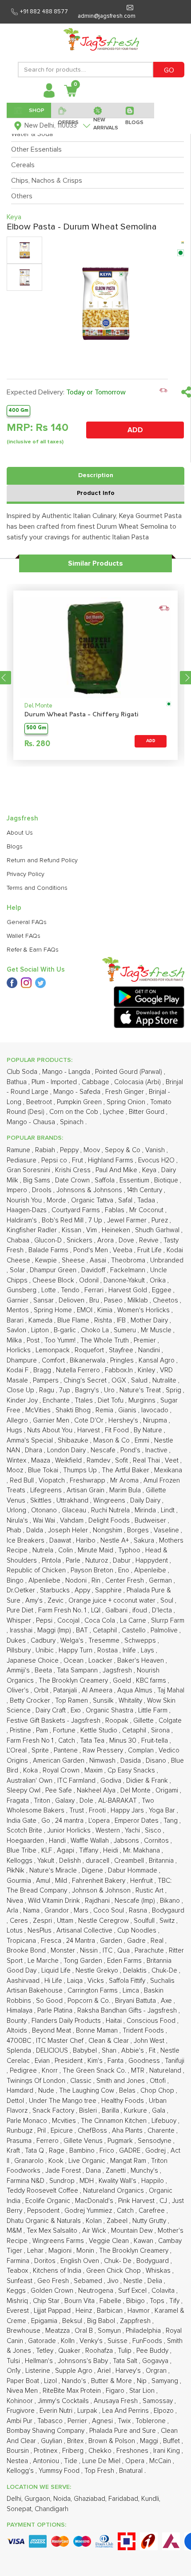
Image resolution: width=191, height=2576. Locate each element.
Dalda (36, 1530)
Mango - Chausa (32, 1122)
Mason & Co (112, 1441)
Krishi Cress (74, 1170)
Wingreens (110, 1501)
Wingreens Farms (59, 2241)
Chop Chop (158, 2091)
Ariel (105, 2371)
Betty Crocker (31, 1701)
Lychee (114, 1112)
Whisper (20, 1621)
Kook (57, 2161)
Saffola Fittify (128, 1981)
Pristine (21, 1730)
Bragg (43, 1370)
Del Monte (38, 706)
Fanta (116, 2061)
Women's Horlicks (144, 1310)
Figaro (116, 2391)
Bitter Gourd (147, 1112)
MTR (139, 2071)
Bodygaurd (168, 1911)
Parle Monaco (28, 2121)
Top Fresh (100, 2471)
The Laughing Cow (88, 2091)
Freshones (133, 2451)
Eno (125, 1570)
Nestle (134, 2281)
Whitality (131, 1701)
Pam (43, 1730)
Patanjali (66, 1690)
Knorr (51, 2071)
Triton (43, 1801)
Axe (167, 2001)
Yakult (47, 1861)
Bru (95, 1300)
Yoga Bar (163, 1810)
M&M (15, 2231)
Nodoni (77, 1581)
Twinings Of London (37, 2081)
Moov (93, 1150)
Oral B (85, 2331)
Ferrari (95, 1290)
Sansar (44, 1300)
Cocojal (69, 1621)
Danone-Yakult (125, 1280)
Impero (18, 1190)
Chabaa (19, 1240)
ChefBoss (93, 2131)
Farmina (19, 2261)
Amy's (35, 1601)
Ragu (48, 1390)
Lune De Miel (102, 2461)
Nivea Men (23, 2391)
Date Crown (73, 1180)
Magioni (61, 2251)
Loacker (101, 1661)
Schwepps (141, 1641)
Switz (168, 1921)
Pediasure (22, 1160)
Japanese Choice (34, 1661)
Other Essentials (36, 149)
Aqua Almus (136, 1690)
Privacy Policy (26, 874)
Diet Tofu (111, 1401)
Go (47, 1821)
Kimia (106, 1310)
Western (109, 1831)
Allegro (18, 1421)
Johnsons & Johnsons (90, 1190)
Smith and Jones (121, 2081)
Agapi (66, 1851)
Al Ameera (98, 1690)
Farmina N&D (26, 2181)
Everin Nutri (57, 2411)
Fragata (19, 1801)
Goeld (123, 1681)
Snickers (80, 1240)
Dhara (34, 1450)
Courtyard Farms (77, 1210)
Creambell (130, 1861)
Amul (44, 1881)
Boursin (19, 2451)
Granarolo (30, 2161)
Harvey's (129, 2371)
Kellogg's (21, 2471)
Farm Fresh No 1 (31, 1741)
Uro (110, 1390)
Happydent (153, 1561)
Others (22, 196)
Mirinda (146, 1510)
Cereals (23, 165)
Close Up (21, 1390)
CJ (164, 2201)
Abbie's (133, 2051)
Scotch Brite (25, 1831)
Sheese (74, 1260)
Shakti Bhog (74, 1410)
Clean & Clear (109, 2041)
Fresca (52, 1941)
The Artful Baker (126, 1470)
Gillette (144, 1721)
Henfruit (142, 1881)
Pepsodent (44, 2211)
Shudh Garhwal (158, 1230)
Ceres (20, 1921)
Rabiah (46, 1150)
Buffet (172, 2441)
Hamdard (21, 2091)
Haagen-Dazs (28, 1210)
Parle (74, 1561)
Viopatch (53, 1481)
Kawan (144, 2241)
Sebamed (89, 2281)
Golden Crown (53, 2291)
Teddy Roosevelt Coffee (43, 2191)
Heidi (111, 1851)
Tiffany (90, 1851)
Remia (105, 1410)
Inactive (157, 1450)
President (70, 2061)
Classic (82, 2081)
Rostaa (108, 1650)
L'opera (100, 1821)
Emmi (143, 1441)
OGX (120, 1380)
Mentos (19, 1310)
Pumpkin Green (80, 1102)
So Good (50, 2001)
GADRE (131, 2151)
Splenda (20, 2051)
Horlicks (20, 1350)
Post (34, 1340)
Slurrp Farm (168, 1621)
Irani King (167, 2451)
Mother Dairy (150, 1320)
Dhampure (23, 1360)
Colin (66, 1550)
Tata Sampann (78, 1670)
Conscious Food (152, 2021)
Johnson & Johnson (102, 1891)
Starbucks (56, 1590)
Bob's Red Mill (64, 1220)
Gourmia (20, 1881)
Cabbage (96, 1082)
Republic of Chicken (37, 1570)
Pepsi (45, 1621)
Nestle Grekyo (98, 1971)
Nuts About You (51, 1430)
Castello (135, 1630)
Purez (161, 1220)
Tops (158, 2301)
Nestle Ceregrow (104, 1921)
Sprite (41, 1750)
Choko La (96, 1330)
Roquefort (90, 1350)
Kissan (72, 1230)
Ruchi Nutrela (111, 1510)
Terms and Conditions (37, 888)
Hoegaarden (26, 1841)
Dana (94, 2171)
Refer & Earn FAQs (33, 950)
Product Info (96, 493)
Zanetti (117, 2171)
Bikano (171, 1901)
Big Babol (102, 2321)
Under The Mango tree (64, 2101)
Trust (78, 1810)
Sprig (174, 1390)
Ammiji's (19, 1670)
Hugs (15, 1430)
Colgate (170, 1721)
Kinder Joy (23, 1401)
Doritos (46, 2261)
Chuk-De (165, 1971)
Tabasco (51, 2421)
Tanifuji (175, 2061)
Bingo (16, 1581)
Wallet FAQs (24, 936)
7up (66, 1390)
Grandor (58, 1911)
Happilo (153, 2181)
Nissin (90, 1951)
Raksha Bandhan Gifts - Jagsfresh (128, 2011)
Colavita (164, 2291)
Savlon (17, 1330)
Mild (62, 1881)
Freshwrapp (88, 1481)
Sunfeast (20, 2281)
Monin (86, 2251)
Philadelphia (144, 2331)
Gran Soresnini (29, 1170)
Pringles (123, 1360)
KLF (48, 1851)
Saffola (105, 1180)
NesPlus (40, 1931)
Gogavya (156, 2361)
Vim (92, 1230)
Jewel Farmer (128, 1220)
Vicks (97, 1981)
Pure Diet (21, 1610)
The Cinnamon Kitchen (115, 2121)
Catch (68, 1741)
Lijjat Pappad (53, 2311)
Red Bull (23, 1481)
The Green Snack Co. (95, 2071)
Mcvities (65, 2121)
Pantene (67, 1750)
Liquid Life (57, 1971)
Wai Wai (45, 1521)
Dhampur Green (54, 1270)
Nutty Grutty (150, 2221)
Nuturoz (97, 1561)
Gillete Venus (84, 2141)
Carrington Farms (94, 1991)
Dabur (123, 1561)
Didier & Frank (148, 1781)
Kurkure (136, 2111)
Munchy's (145, 2171)
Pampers (47, 1380)
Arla (13, 1911)
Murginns (143, 1401)
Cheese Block (54, 1280)
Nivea (16, 1901)
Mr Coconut (147, 1210)
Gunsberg (22, 1290)
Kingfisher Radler (33, 1230)
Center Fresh (125, 1581)
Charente (162, 2131)
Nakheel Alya (97, 1790)
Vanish (156, 1150)
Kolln (69, 2341)
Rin (97, 1581)
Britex (76, 2441)
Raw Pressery (104, 1750)
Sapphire (109, 1590)
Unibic (46, 1650)
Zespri (43, 1921)
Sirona (161, 1730)
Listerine (39, 2371)
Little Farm (154, 1710)
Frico (108, 2151)
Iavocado (156, 1410)
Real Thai (147, 1461)
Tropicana (22, 1941)
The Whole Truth (105, 1340)
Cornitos (157, 1841)
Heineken (117, 1230)
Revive (150, 1240)
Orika (159, 1280)
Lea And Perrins (126, 2411)
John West (150, 2041)
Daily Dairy (146, 1501)
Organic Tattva (93, 1200)
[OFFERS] (69, 110)
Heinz (85, 2311)
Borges (139, 1530)
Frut (78, 1160)
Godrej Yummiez (89, 2211)
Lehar (36, 2251)
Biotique (167, 1180)
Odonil (90, 1280)
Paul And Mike (117, 1170)
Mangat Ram (129, 2161)
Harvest (90, 1430)
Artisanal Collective (85, 1931)
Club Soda (23, 1072)
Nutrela (44, 1550)
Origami (168, 1790)
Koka (31, 1770)
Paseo (114, 1300)
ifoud (141, 1610)
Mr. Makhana (142, 1851)
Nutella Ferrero (79, 1370)
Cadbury (44, 1641)
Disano (157, 1761)
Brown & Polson (113, 2441)
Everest (19, 2311)
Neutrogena (97, 2291)
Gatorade (43, 2341)
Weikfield (69, 1461)
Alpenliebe (45, 1581)
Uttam (66, 1921)
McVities (39, 1410)
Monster (64, 1951)
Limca (132, 1991)
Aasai (99, 1260)
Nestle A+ (115, 1541)
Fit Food (118, 1430)
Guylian (52, 2441)
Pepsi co (55, 1160)
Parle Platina (56, 2011)
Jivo (114, 2281)
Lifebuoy (165, 2121)
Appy (83, 1590)
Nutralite (165, 1380)
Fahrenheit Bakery (99, 1881)
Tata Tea (93, 1741)
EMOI (86, 1310)
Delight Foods (110, 1521)
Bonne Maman (98, 2031)
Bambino (83, 2151)
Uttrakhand (73, 1501)
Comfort (54, 1360)
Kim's (96, 2061)
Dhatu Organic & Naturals (45, 2221)
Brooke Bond (27, 1951)
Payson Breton (93, 1570)
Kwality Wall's (118, 2181)
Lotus (16, 1931)
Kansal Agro (157, 1360)
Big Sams (38, 1180)
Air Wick (95, 2231)
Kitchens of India (58, 2271)
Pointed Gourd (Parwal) (129, 1072)
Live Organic (88, 2161)
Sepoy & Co (123, 1150)
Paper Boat (24, 2381)
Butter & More (112, 2381)
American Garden (60, 1761)
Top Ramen (72, 1701)
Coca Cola (101, 1621)
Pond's (131, 1450)
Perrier (78, 2421)
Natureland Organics (114, 2191)
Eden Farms (125, 1961)
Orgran (157, 2371)
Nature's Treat (141, 1390)
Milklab (139, 1300)
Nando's (75, 2381)
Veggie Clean (110, 2241)
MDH (88, 2181)
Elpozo (165, 2411)
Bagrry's (88, 1390)
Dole (87, 1801)
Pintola (52, 1561)
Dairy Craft (52, 1710)
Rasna (139, 1911)
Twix (125, 2421)
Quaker (70, 2351)
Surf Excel (133, 2291)
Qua (124, 1951)
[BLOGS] (136, 110)
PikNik (16, 1871)
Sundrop (63, 2181)
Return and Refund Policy (42, 860)
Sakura (145, 1541)
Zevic (56, 1601)
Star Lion (143, 2391)
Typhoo (130, 1550)
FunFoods (148, 2341)
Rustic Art (150, 1891)
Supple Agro (75, 2371)
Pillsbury (20, 1650)
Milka (15, 1340)
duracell (98, 1861)
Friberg (74, 2451)
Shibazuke (74, 1441)
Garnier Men (52, 1421)
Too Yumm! (61, 1340)
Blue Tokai (44, 1470)
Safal (126, 1200)
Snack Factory (54, 2111)
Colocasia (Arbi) (138, 1082)
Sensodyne (155, 2141)
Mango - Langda (67, 1072)
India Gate (22, 1821)
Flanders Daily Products (67, 2021)
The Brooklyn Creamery (74, 1681)
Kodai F (18, 1370)
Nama (32, 1911)
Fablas (115, 1210)
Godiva (112, 1781)
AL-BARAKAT (118, 1801)
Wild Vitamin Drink (55, 1901)
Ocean (74, 1661)
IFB (122, 1320)
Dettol (16, 2101)
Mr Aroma (125, 1481)
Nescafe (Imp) (136, 1901)
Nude (47, 2091)
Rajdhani (98, 1901)
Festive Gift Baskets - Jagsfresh (54, 1721)
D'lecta (163, 1610)
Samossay (159, 2401)
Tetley (46, 2351)
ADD (135, 430)
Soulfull (145, 1921)
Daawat (61, 1541)
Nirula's (18, 1521)
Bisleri (89, 2111)
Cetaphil (106, 1630)
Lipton (41, 1330)
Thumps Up (81, 1470)
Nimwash (103, 1761)
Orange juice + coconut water (113, 1601)
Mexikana (168, 1470)
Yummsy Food (60, 2471)
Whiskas (159, 2271)
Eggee (163, 1290)
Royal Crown (62, 1770)
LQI (97, 1610)
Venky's (92, 2341)
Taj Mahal (171, 1690)
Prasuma (20, 2141)
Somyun (110, 2331)
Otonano (45, 1510)
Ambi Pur (20, 2421)
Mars (82, 1911)
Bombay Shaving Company (46, 2431)
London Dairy (67, 1450)
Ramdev (99, 1461)
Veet (173, 1461)
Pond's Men (92, 1250)
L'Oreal (18, 1750)
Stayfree (122, 1350)
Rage (58, 2151)
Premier (146, 1340)
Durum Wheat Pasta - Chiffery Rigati (82, 715)
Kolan (95, 2221)
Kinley (147, 1370)
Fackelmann (129, 1270)
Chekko (101, 2451)
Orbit (42, 1690)
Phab (15, 1530)
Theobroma (129, 1260)
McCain (161, 2461)
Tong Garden (84, 1961)
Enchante (57, 1401)
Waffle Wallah (91, 1841)
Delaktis (136, 1971)
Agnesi (103, 2421)
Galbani (117, 1610)
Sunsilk (104, 1701)
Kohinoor (21, 2401)
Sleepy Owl (24, 1790)
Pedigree (24, 2071)
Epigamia (45, 2321)
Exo (77, 1710)
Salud (140, 1380)
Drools (43, 1190)
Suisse (118, 2341)
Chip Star (47, 2301)
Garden (112, 1941)
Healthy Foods (123, 2101)
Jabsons (127, 1841)
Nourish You (25, 1200)
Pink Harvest (137, 2201)
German (161, 1581)
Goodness (145, 2061)
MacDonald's (95, 2201)
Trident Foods (144, 2031)
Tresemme (105, 1641)
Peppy (70, 1150)
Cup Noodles (138, 1931)
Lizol (51, 2381)
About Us (20, 833)
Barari (16, 1320)
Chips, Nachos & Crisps (47, 181)
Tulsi (14, 2361)
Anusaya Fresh (117, 2401)
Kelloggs (20, 1861)
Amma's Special (31, 1441)
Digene (93, 1871)
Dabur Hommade (133, 1871)
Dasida (131, 1761)
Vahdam (73, 1521)
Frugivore (22, 2411)
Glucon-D (49, 1240)
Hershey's (124, 1421)
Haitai (115, 2021)
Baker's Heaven (141, 1661)
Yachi (133, 1831)
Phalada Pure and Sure (123, 2431)
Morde (57, 1200)
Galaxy (66, 1801)
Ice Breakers (26, 1541)
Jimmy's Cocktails (64, 2401)
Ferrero (48, 2141)
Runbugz (20, 2131)
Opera (136, 2461)
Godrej (156, 2151)
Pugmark (121, 2141)
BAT (83, 1630)
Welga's (73, 1641)
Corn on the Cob (75, 1112)
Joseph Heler (69, 1530)
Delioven (72, 1300)
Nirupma (156, 1421)
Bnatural (132, 2471)
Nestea (18, 2461)
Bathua (18, 1082)
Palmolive (165, 1630)
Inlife (130, 1650)
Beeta (44, 1670)
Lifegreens (47, 1490)
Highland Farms (111, 1160)
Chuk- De (119, 2261)
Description (96, 475)
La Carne (134, 1621)
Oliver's (19, 1690)
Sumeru (126, 1330)
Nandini (150, 1350)
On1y (14, 2371)
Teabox (18, 2271)
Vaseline (167, 1530)
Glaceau (75, 1510)
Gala (159, 2111)
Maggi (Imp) (55, 1630)
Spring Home (54, 1310)
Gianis (128, 1410)
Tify (175, 2301)
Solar (18, 1270)
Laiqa (76, 1981)
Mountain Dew (133, 2231)
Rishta (104, 1320)
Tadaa (147, 1200)
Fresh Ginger (125, 1092)
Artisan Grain (86, 1490)
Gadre (137, 1941)
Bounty (18, 2021)
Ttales (85, 1401)
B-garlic (66, 1330)
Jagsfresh (118, 1670)
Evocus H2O (157, 1160)
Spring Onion (127, 1102)
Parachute (150, 1951)
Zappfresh (136, 2321)
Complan (142, 1750)
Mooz (16, 1470)
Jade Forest (64, 2171)
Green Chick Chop (114, 2271)
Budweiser (151, 1521)
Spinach (73, 1122)
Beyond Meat (52, 2031)
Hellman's (40, 2361)
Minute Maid (96, 1550)
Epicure (63, 2131)
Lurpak (88, 2411)
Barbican (111, 2311)
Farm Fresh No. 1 (63, 1610)
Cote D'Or (90, 1421)
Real (158, 1941)
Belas (128, 2091)
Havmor (139, 2311)
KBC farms (152, 1681)
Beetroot (40, 1102)
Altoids (18, 2031)
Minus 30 (124, 1741)
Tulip (125, 2351)
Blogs (15, 847)
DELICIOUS (53, 2051)
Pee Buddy (153, 2351)
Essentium (135, 1180)
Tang (171, 1821)
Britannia (162, 1861)
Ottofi (159, 2081)
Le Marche (44, 1961)
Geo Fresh (54, 2281)
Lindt (169, 1510)
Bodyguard (153, 2261)
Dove (127, 1240)
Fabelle (111, 2301)
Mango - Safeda (78, 1092)
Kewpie (47, 1260)
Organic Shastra (110, 1710)
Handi (58, 1841)
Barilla (111, 2111)
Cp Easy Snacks (132, 1770)
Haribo (87, 1541)
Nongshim (108, 1530)
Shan (110, 2051)
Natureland (166, 2071)
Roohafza (100, 2351)
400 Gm (18, 410)
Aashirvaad (24, 1981)
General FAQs (27, 922)
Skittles (42, 1501)
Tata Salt (126, 2361)
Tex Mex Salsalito (53, 2231)
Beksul (73, 2321)
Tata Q (35, 2151)
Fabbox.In (120, 1370)
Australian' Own (30, 1781)
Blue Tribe (22, 1851)
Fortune (65, 1730)
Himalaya (20, 2011)
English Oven (81, 2261)
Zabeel (118, 2221)
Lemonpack (54, 1350)
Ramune (19, 1150)
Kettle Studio (100, 1730)
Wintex (17, 1461)
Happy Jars (128, 1810)
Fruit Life (150, 1250)
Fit (153, 2051)
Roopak (118, 1721)
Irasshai (22, 1630)
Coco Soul (109, 1911)
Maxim (94, 1770)
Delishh (71, 1861)
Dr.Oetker (22, 1590)
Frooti (98, 1810)
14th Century (145, 1190)
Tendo (71, 1290)
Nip (143, 2381)
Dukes (17, 1641)
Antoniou (47, 2461)
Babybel (86, 2051)
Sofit (122, 1461)
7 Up (96, 1220)
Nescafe (104, 1450)
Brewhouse (24, 2331)
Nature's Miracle (54, 1871)
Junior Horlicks (70, 1831)
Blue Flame (74, 1320)
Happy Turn (76, 1650)
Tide (72, 2461)
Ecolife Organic (49, 2201)
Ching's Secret (86, 1380)
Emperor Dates (137, 1821)
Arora (106, 1240)
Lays (148, 1650)
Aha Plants (128, 2131)
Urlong (17, 1510)
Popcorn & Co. (90, 2001)
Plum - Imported (55, 1082)
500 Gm (36, 728)
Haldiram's (23, 1220)
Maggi (150, 2441)
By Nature (149, 1430)
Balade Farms (49, 1250)
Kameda (41, 1320)
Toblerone (151, 2421)
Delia (156, 2281)
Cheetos (166, 1300)
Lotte (50, 1290)
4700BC (20, 2041)
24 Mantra (82, 1941)
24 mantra (70, 1821)
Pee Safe (60, 1790)
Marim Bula (126, 1490)
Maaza (42, 1461)
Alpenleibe (151, 1570)
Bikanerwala (88, 1360)
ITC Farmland (77, 1781)
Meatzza (58, 2331)
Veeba (123, 1250)
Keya (150, 1170)
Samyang (166, 2381)
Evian (43, 2061)
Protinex (46, 2451)
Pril (42, 2131)
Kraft (14, 2151)
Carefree (153, 2211)
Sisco (154, 1831)
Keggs (17, 2291)
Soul (168, 1601)
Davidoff (94, 1270)
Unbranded (167, 1260)
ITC (108, 1951)
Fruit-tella (155, 1741)
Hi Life (54, 1981)
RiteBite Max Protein (73, 2391)
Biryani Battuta (136, 2001)
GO (169, 70)
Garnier (18, 1300)
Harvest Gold (129, 1290)
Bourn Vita (80, 2301)
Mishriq (18, 2301)
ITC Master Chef (61, 2041)
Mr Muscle (157, 1330)
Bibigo (136, 2301)
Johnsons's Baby (84, 2361)
